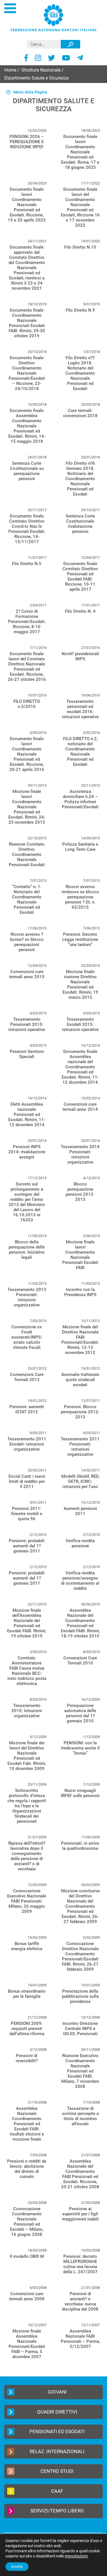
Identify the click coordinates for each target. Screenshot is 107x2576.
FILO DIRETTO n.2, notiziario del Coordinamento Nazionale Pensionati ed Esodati (80, 752)
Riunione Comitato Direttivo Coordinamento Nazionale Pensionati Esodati (27, 854)
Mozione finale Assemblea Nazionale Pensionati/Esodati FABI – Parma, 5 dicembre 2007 (27, 2344)
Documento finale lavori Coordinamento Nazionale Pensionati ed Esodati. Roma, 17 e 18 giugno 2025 (80, 152)
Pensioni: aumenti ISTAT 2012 (27, 1409)
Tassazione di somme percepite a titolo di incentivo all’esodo (80, 2116)
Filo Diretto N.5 (27, 564)
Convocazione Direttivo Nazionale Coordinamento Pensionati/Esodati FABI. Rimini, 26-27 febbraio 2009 (80, 1956)
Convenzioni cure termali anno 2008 (27, 2296)
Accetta (17, 2567)
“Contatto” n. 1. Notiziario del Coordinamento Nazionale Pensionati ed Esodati (27, 900)
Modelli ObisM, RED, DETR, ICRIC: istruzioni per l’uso (80, 1481)
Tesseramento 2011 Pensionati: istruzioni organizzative (80, 1447)
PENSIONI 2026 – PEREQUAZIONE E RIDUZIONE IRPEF (27, 142)
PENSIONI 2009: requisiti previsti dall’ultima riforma (27, 2029)
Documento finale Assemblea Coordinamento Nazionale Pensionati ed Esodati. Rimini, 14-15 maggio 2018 (27, 426)
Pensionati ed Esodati (57, 2431)
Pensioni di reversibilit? (27, 2058)
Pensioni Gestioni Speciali (27, 1054)
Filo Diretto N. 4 (80, 611)
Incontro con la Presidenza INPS (80, 1292)
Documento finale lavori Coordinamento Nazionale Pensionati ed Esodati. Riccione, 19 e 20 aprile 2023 (27, 205)
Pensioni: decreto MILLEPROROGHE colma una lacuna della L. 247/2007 (80, 2264)
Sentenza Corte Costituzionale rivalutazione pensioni (80, 524)
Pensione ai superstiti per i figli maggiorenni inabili (80, 2214)
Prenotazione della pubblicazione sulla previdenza (80, 1996)
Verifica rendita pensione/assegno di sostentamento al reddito (80, 1581)
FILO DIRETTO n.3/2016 (27, 704)
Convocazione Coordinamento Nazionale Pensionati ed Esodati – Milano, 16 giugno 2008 (27, 2222)
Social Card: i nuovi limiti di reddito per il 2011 (27, 1481)
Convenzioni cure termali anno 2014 (80, 1107)
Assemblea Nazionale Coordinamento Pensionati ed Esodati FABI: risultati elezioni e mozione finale (27, 2124)
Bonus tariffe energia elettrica (27, 1946)
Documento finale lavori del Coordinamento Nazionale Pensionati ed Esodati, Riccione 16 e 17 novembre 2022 (80, 207)
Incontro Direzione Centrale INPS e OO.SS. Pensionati (80, 2029)
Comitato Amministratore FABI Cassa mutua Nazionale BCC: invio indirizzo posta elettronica (27, 1671)
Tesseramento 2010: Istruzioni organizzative (27, 1711)
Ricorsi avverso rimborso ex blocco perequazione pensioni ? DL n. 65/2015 (80, 897)
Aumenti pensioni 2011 (80, 1511)
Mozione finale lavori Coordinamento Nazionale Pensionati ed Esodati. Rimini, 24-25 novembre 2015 (27, 807)
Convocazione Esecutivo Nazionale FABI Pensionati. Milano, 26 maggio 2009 (27, 1901)
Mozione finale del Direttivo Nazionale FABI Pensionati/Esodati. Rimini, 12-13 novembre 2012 (80, 1340)
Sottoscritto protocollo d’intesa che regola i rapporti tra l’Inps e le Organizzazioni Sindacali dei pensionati (27, 1806)
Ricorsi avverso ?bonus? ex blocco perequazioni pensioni (27, 942)
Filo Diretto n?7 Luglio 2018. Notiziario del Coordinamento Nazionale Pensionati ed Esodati (80, 373)
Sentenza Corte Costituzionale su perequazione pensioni (27, 471)
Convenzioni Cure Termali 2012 (27, 1377)
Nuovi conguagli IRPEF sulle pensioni (80, 1793)
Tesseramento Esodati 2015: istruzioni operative (80, 1024)
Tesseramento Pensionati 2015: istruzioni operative (27, 1024)
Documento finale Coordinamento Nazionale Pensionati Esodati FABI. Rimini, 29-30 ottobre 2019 (27, 323)
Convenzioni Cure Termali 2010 (80, 1661)
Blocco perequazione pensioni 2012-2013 (80, 1192)
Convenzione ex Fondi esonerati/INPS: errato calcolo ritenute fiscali (27, 1337)
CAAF (57, 2491)
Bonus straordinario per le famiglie (27, 1994)
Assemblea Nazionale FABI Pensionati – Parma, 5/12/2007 (80, 2339)
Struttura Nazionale (41, 70)
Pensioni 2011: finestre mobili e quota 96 (27, 1514)
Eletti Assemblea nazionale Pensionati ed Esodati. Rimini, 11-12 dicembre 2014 (27, 1115)
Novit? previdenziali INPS (80, 656)
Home (10, 70)
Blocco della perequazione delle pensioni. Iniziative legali (27, 1250)
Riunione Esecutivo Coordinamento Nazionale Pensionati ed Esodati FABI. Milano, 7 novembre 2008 (80, 2071)
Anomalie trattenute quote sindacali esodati (80, 1380)
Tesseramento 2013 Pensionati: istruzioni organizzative (27, 1297)
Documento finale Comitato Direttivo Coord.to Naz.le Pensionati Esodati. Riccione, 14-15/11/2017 (27, 529)
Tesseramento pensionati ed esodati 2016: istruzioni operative (80, 709)
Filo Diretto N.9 (80, 310)
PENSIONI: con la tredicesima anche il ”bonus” (80, 1748)
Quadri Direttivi (57, 2412)
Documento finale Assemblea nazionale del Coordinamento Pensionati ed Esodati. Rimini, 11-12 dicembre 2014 (80, 1067)
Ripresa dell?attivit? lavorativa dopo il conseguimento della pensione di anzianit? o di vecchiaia (27, 1856)
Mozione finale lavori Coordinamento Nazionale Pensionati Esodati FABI (80, 1255)
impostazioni (76, 2556)
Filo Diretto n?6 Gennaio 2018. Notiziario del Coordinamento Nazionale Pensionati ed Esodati (80, 479)
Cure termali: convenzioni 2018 (80, 413)
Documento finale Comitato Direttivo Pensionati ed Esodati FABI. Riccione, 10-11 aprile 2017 (80, 576)
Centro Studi (57, 2471)
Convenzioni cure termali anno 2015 (27, 974)
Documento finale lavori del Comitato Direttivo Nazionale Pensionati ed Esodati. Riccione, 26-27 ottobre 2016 (27, 667)
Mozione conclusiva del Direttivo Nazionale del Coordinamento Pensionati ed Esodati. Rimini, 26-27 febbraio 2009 (80, 1906)
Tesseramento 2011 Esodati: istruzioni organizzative (27, 1444)
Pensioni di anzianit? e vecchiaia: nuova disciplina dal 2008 (80, 2301)
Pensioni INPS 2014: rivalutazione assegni (27, 1152)
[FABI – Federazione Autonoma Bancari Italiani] (54, 18)
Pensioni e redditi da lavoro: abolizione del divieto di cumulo (27, 2169)
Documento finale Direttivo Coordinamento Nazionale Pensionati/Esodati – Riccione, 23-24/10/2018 (27, 373)
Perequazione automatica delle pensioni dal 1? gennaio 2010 (80, 1713)
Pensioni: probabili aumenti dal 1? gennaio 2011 (27, 1546)
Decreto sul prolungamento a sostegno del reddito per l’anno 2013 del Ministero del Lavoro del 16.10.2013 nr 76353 (27, 1202)
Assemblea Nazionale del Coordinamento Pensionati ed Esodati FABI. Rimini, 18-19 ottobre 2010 (80, 1623)
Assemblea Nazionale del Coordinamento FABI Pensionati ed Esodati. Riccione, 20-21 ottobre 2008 (80, 2174)
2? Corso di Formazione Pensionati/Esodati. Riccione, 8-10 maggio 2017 (27, 622)
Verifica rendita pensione (80, 1543)
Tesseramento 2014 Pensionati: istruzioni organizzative (80, 1154)
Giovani (57, 2392)
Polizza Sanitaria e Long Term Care (80, 847)
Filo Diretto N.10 (80, 247)
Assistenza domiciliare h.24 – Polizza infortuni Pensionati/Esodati (80, 799)
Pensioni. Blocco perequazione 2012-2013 (80, 1412)
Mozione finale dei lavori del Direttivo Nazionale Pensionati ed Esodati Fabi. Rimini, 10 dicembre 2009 (27, 1756)
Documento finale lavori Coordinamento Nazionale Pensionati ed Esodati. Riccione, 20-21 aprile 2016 (27, 754)
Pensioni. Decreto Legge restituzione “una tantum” (80, 939)
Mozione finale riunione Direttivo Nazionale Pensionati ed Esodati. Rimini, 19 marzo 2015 (80, 984)
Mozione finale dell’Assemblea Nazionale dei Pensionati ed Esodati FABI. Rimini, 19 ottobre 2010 (27, 1623)
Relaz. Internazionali (57, 2451)
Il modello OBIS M (27, 2256)
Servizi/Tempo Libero (57, 2511)
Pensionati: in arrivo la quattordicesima (80, 1846)
